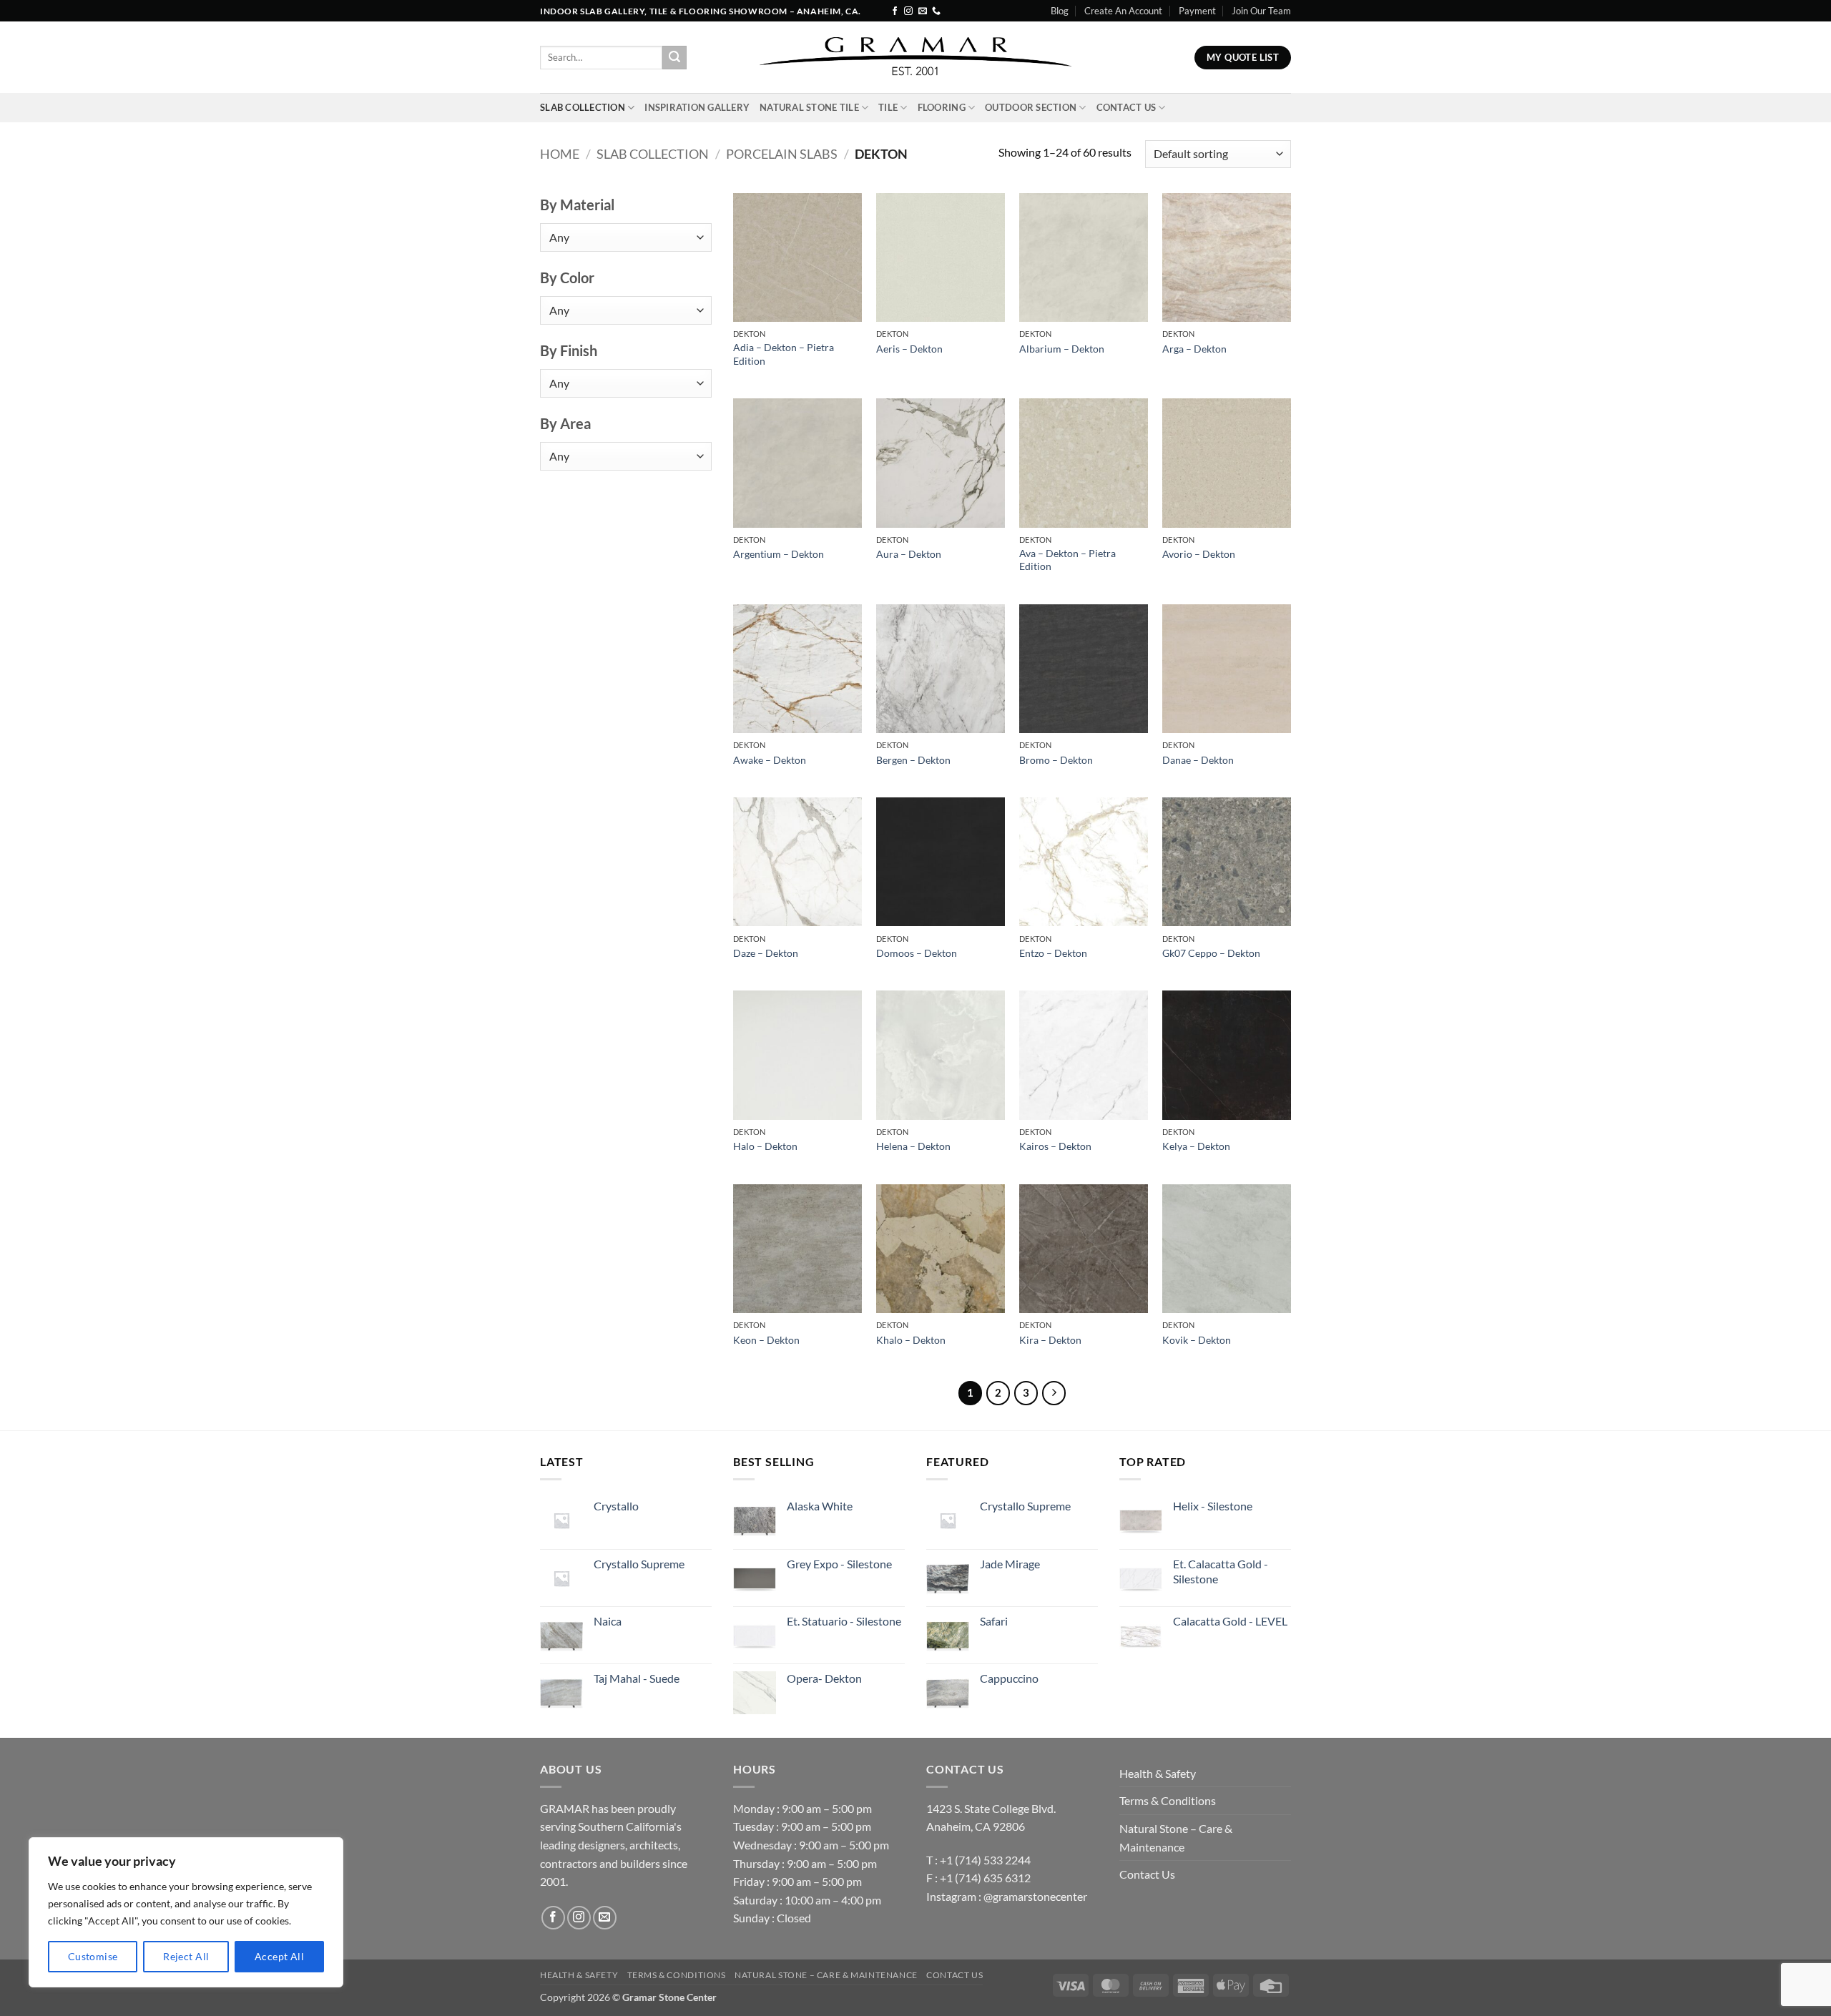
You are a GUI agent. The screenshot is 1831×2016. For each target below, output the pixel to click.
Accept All (279, 1956)
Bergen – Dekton (913, 760)
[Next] (1054, 1393)
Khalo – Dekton (911, 1340)
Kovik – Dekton (1197, 1340)
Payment (1197, 11)
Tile (888, 107)
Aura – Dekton (909, 554)
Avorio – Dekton (1199, 554)
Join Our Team (1261, 11)
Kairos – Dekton (1055, 1146)
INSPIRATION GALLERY (697, 107)
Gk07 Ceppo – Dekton (1211, 953)
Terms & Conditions (1168, 1800)
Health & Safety (1158, 1773)
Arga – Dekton (1194, 349)
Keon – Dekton (766, 1340)
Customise (93, 1956)
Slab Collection (583, 107)
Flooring (942, 107)
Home (560, 154)
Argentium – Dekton (779, 554)
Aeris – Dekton (909, 349)
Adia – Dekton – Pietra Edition (784, 354)
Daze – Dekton (766, 953)
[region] (186, 1912)
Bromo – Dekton (1056, 760)
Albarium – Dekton (1062, 349)
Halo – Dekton (765, 1146)
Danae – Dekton (1198, 760)
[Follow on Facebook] (895, 11)
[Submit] (674, 58)
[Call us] (936, 11)
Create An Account (1123, 11)
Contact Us (1126, 107)
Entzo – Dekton (1053, 953)
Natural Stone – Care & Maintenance (1176, 1838)
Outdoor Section (1031, 107)
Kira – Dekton (1050, 1340)
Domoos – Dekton (917, 953)
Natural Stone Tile (809, 107)
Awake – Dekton (770, 760)
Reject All (186, 1956)
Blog (1060, 11)
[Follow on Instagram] (908, 11)
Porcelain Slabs (782, 154)
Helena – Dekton (913, 1146)
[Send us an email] (923, 11)
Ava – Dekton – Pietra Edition (1067, 560)
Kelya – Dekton (1196, 1146)
